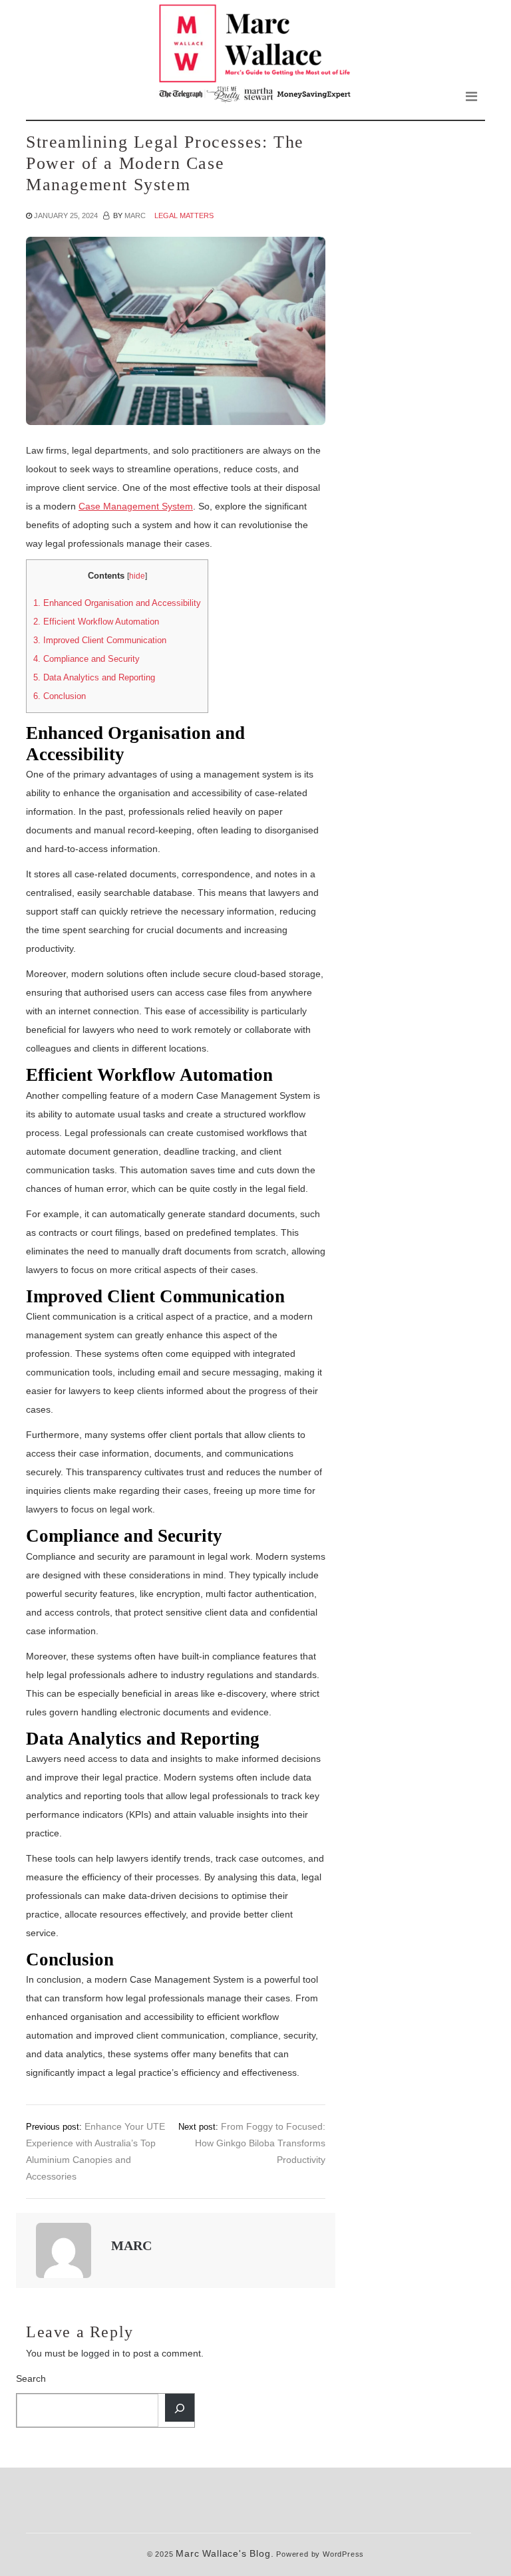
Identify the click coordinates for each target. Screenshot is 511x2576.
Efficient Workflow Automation (96, 622)
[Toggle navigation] (471, 96)
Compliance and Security (86, 659)
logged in (100, 2353)
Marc (135, 215)
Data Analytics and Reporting (94, 677)
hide (137, 576)
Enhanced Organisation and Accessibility (117, 603)
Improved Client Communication (100, 640)
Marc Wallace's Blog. (225, 2554)
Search (31, 2378)
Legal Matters (184, 215)
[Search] (180, 2408)
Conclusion (60, 696)
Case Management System (136, 506)
